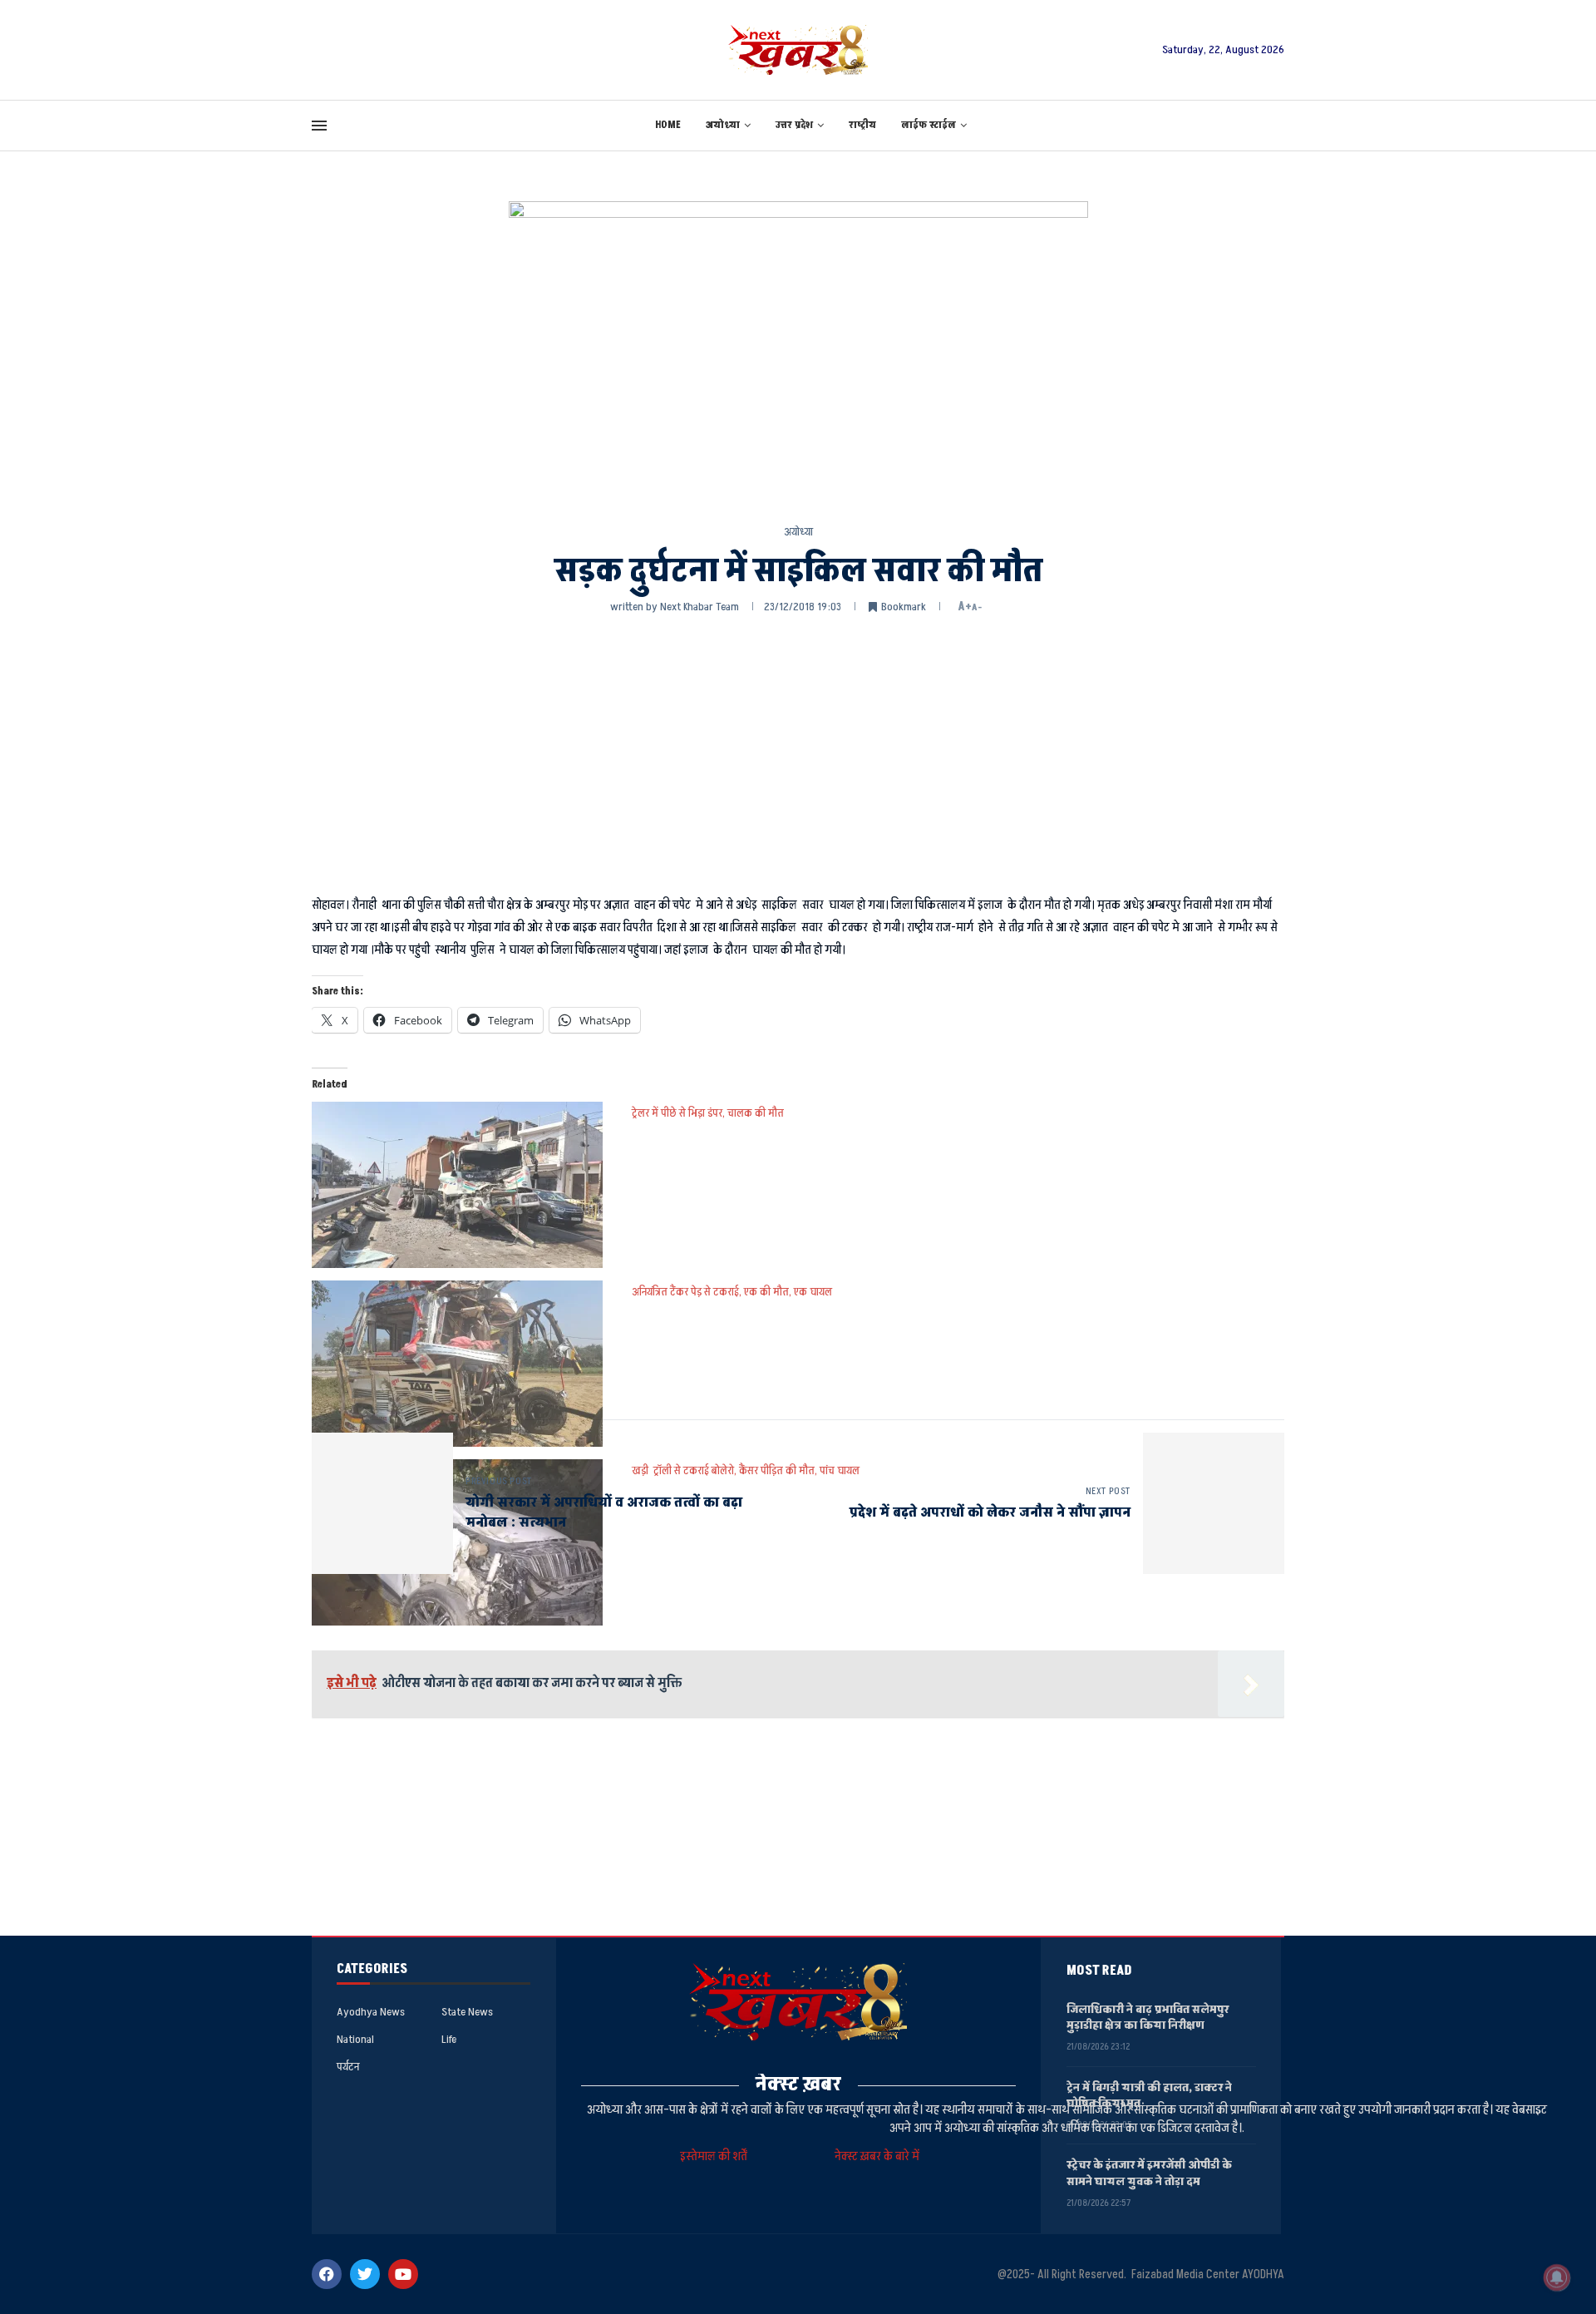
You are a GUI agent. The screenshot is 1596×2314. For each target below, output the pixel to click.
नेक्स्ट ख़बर (798, 2084)
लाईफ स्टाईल (929, 125)
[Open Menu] (319, 126)
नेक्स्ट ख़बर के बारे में (877, 2156)
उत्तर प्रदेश (794, 125)
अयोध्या (723, 125)
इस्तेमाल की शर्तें (716, 2156)
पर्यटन (348, 2067)
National (355, 2040)
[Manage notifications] (1557, 2277)
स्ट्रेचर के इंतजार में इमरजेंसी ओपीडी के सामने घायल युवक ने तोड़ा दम (1149, 2173)
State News (467, 2012)
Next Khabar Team (699, 607)
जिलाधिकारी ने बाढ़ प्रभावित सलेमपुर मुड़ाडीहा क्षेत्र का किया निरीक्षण (1148, 2018)
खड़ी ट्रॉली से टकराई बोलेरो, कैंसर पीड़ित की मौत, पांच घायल (746, 1470)
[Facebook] (327, 2274)
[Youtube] (403, 2274)
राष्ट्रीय (862, 125)
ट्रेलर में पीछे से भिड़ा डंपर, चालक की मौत (708, 1113)
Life (449, 2040)
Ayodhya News (371, 2012)
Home (668, 125)
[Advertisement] (798, 752)
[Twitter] (365, 2274)
